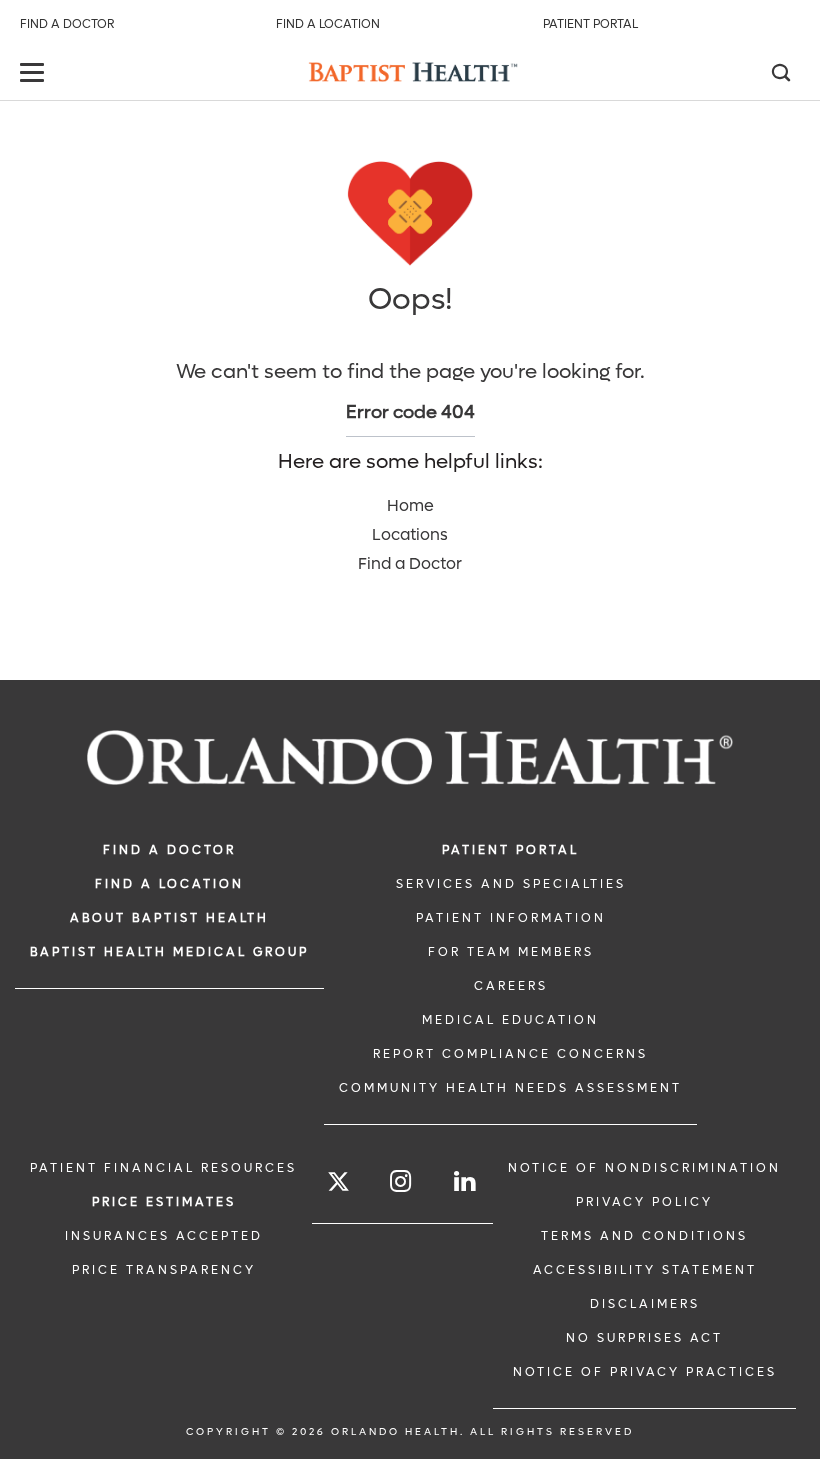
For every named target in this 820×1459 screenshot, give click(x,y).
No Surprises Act (644, 1338)
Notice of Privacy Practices (645, 1372)
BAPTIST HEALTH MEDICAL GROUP (169, 952)
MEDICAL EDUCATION (510, 1020)
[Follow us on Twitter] (338, 1184)
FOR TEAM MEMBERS (511, 952)
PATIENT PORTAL (510, 850)
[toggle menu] (35, 74)
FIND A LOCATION (169, 884)
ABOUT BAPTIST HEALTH (169, 918)
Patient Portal (590, 24)
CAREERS (511, 986)
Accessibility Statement (645, 1270)
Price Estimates (164, 1202)
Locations (410, 534)
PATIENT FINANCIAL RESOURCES (163, 1168)
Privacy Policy (644, 1202)
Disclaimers (645, 1304)
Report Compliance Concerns (510, 1054)
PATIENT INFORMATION (511, 918)
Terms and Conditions (644, 1236)
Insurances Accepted (164, 1236)
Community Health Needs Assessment (510, 1088)
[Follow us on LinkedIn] (466, 1181)
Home (410, 505)
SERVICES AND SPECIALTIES (511, 884)
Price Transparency (164, 1270)
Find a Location (328, 24)
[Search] (780, 75)
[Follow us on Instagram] (402, 1181)
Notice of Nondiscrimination (644, 1168)
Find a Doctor (67, 24)
